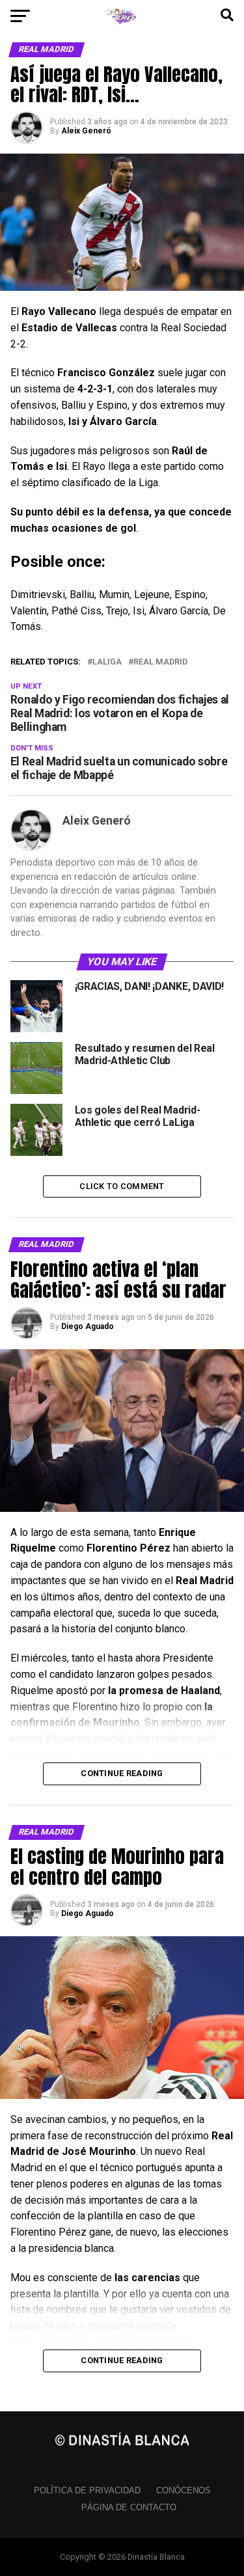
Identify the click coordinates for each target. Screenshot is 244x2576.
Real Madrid (160, 662)
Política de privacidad (87, 2490)
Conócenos (183, 2490)
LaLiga (107, 662)
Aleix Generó (86, 131)
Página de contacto (129, 2507)
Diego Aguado (88, 1326)
